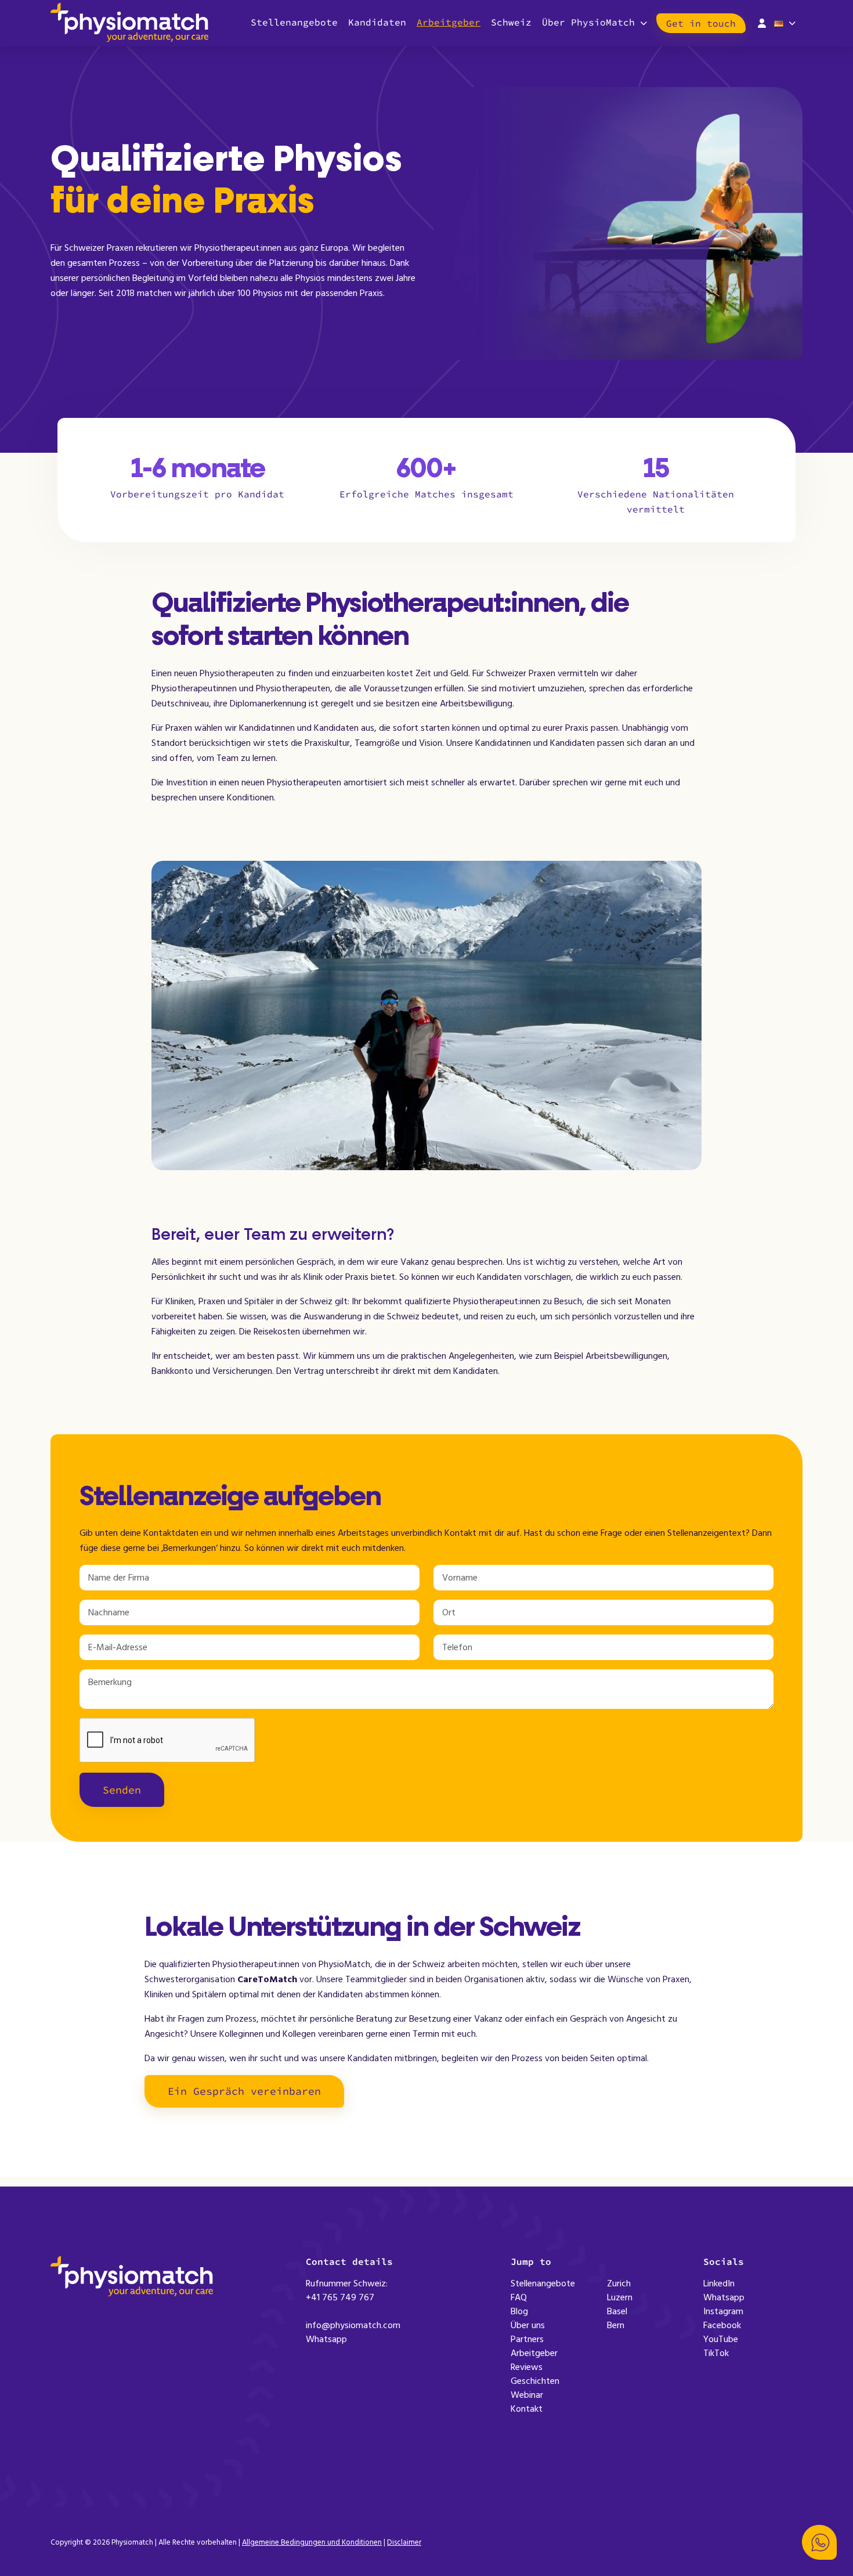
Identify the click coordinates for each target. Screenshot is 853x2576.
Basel (617, 2311)
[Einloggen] (762, 22)
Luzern (620, 2297)
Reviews (527, 2367)
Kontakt (527, 2409)
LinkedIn (719, 2283)
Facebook (722, 2325)
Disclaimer (404, 2542)
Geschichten (535, 2381)
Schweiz (511, 22)
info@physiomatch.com (353, 2325)
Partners (527, 2339)
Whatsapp (326, 2339)
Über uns (528, 2325)
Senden (122, 1790)
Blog (519, 2311)
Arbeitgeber (449, 22)
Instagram (723, 2311)
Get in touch (701, 23)
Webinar (527, 2395)
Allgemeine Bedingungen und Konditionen (312, 2542)
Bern (616, 2325)
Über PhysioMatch (588, 22)
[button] (819, 2542)
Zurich (619, 2283)
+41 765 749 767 (340, 2297)
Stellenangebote (294, 22)
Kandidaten (377, 22)
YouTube (721, 2339)
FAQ (519, 2297)
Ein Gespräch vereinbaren (244, 2091)
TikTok (716, 2353)
